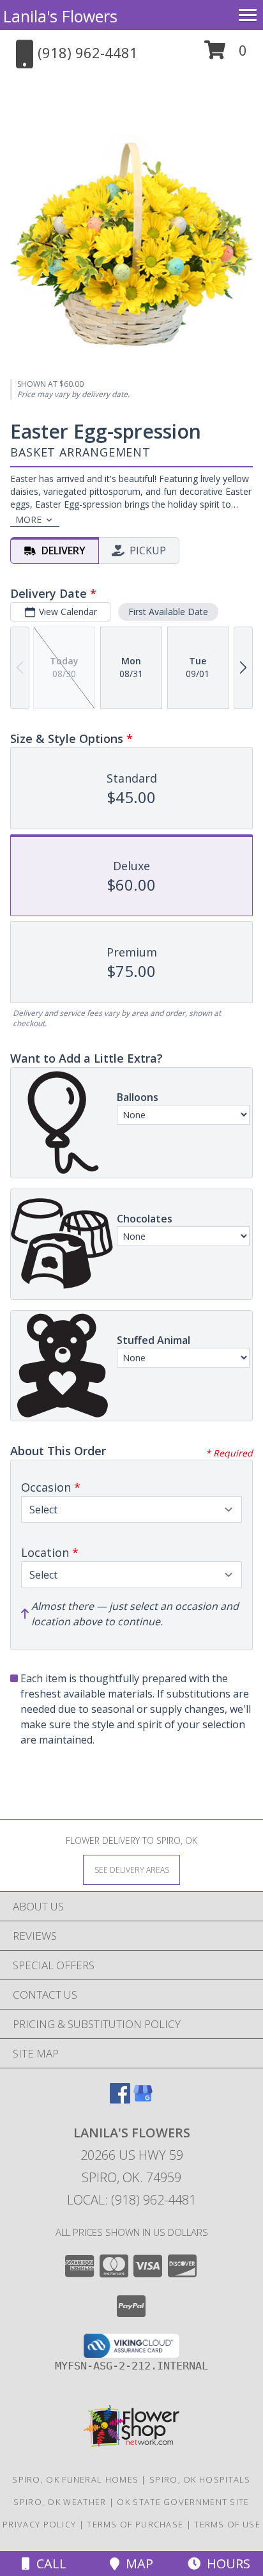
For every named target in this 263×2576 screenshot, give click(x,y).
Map (136, 2564)
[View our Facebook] (120, 2099)
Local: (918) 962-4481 (131, 2200)
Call (48, 2564)
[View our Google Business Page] (143, 2099)
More (28, 519)
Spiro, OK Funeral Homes (75, 2479)
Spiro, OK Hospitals (200, 2479)
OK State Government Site (183, 2502)
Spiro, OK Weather (60, 2502)
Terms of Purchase (135, 2524)
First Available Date (168, 612)
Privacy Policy (39, 2524)
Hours (225, 2564)
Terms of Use (227, 2524)
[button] (226, 55)
